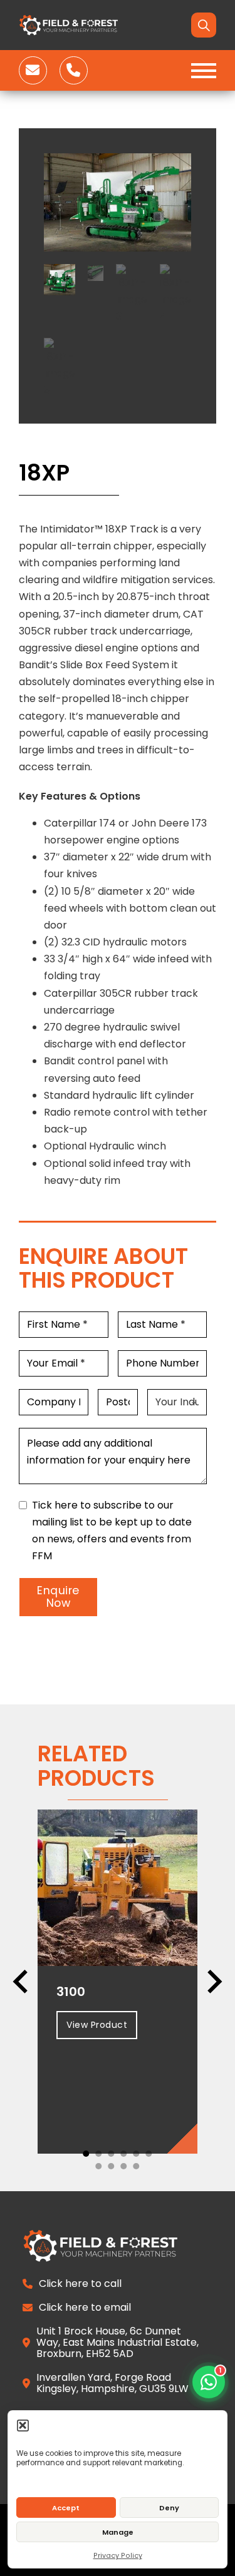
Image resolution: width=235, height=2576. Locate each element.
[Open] (204, 71)
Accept (66, 2508)
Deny (169, 2508)
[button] (23, 2425)
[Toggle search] (204, 25)
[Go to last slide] (22, 1982)
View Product (97, 2025)
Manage (118, 2532)
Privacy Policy (118, 2556)
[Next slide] (213, 1982)
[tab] (86, 2154)
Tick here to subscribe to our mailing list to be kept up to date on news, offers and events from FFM (112, 1531)
